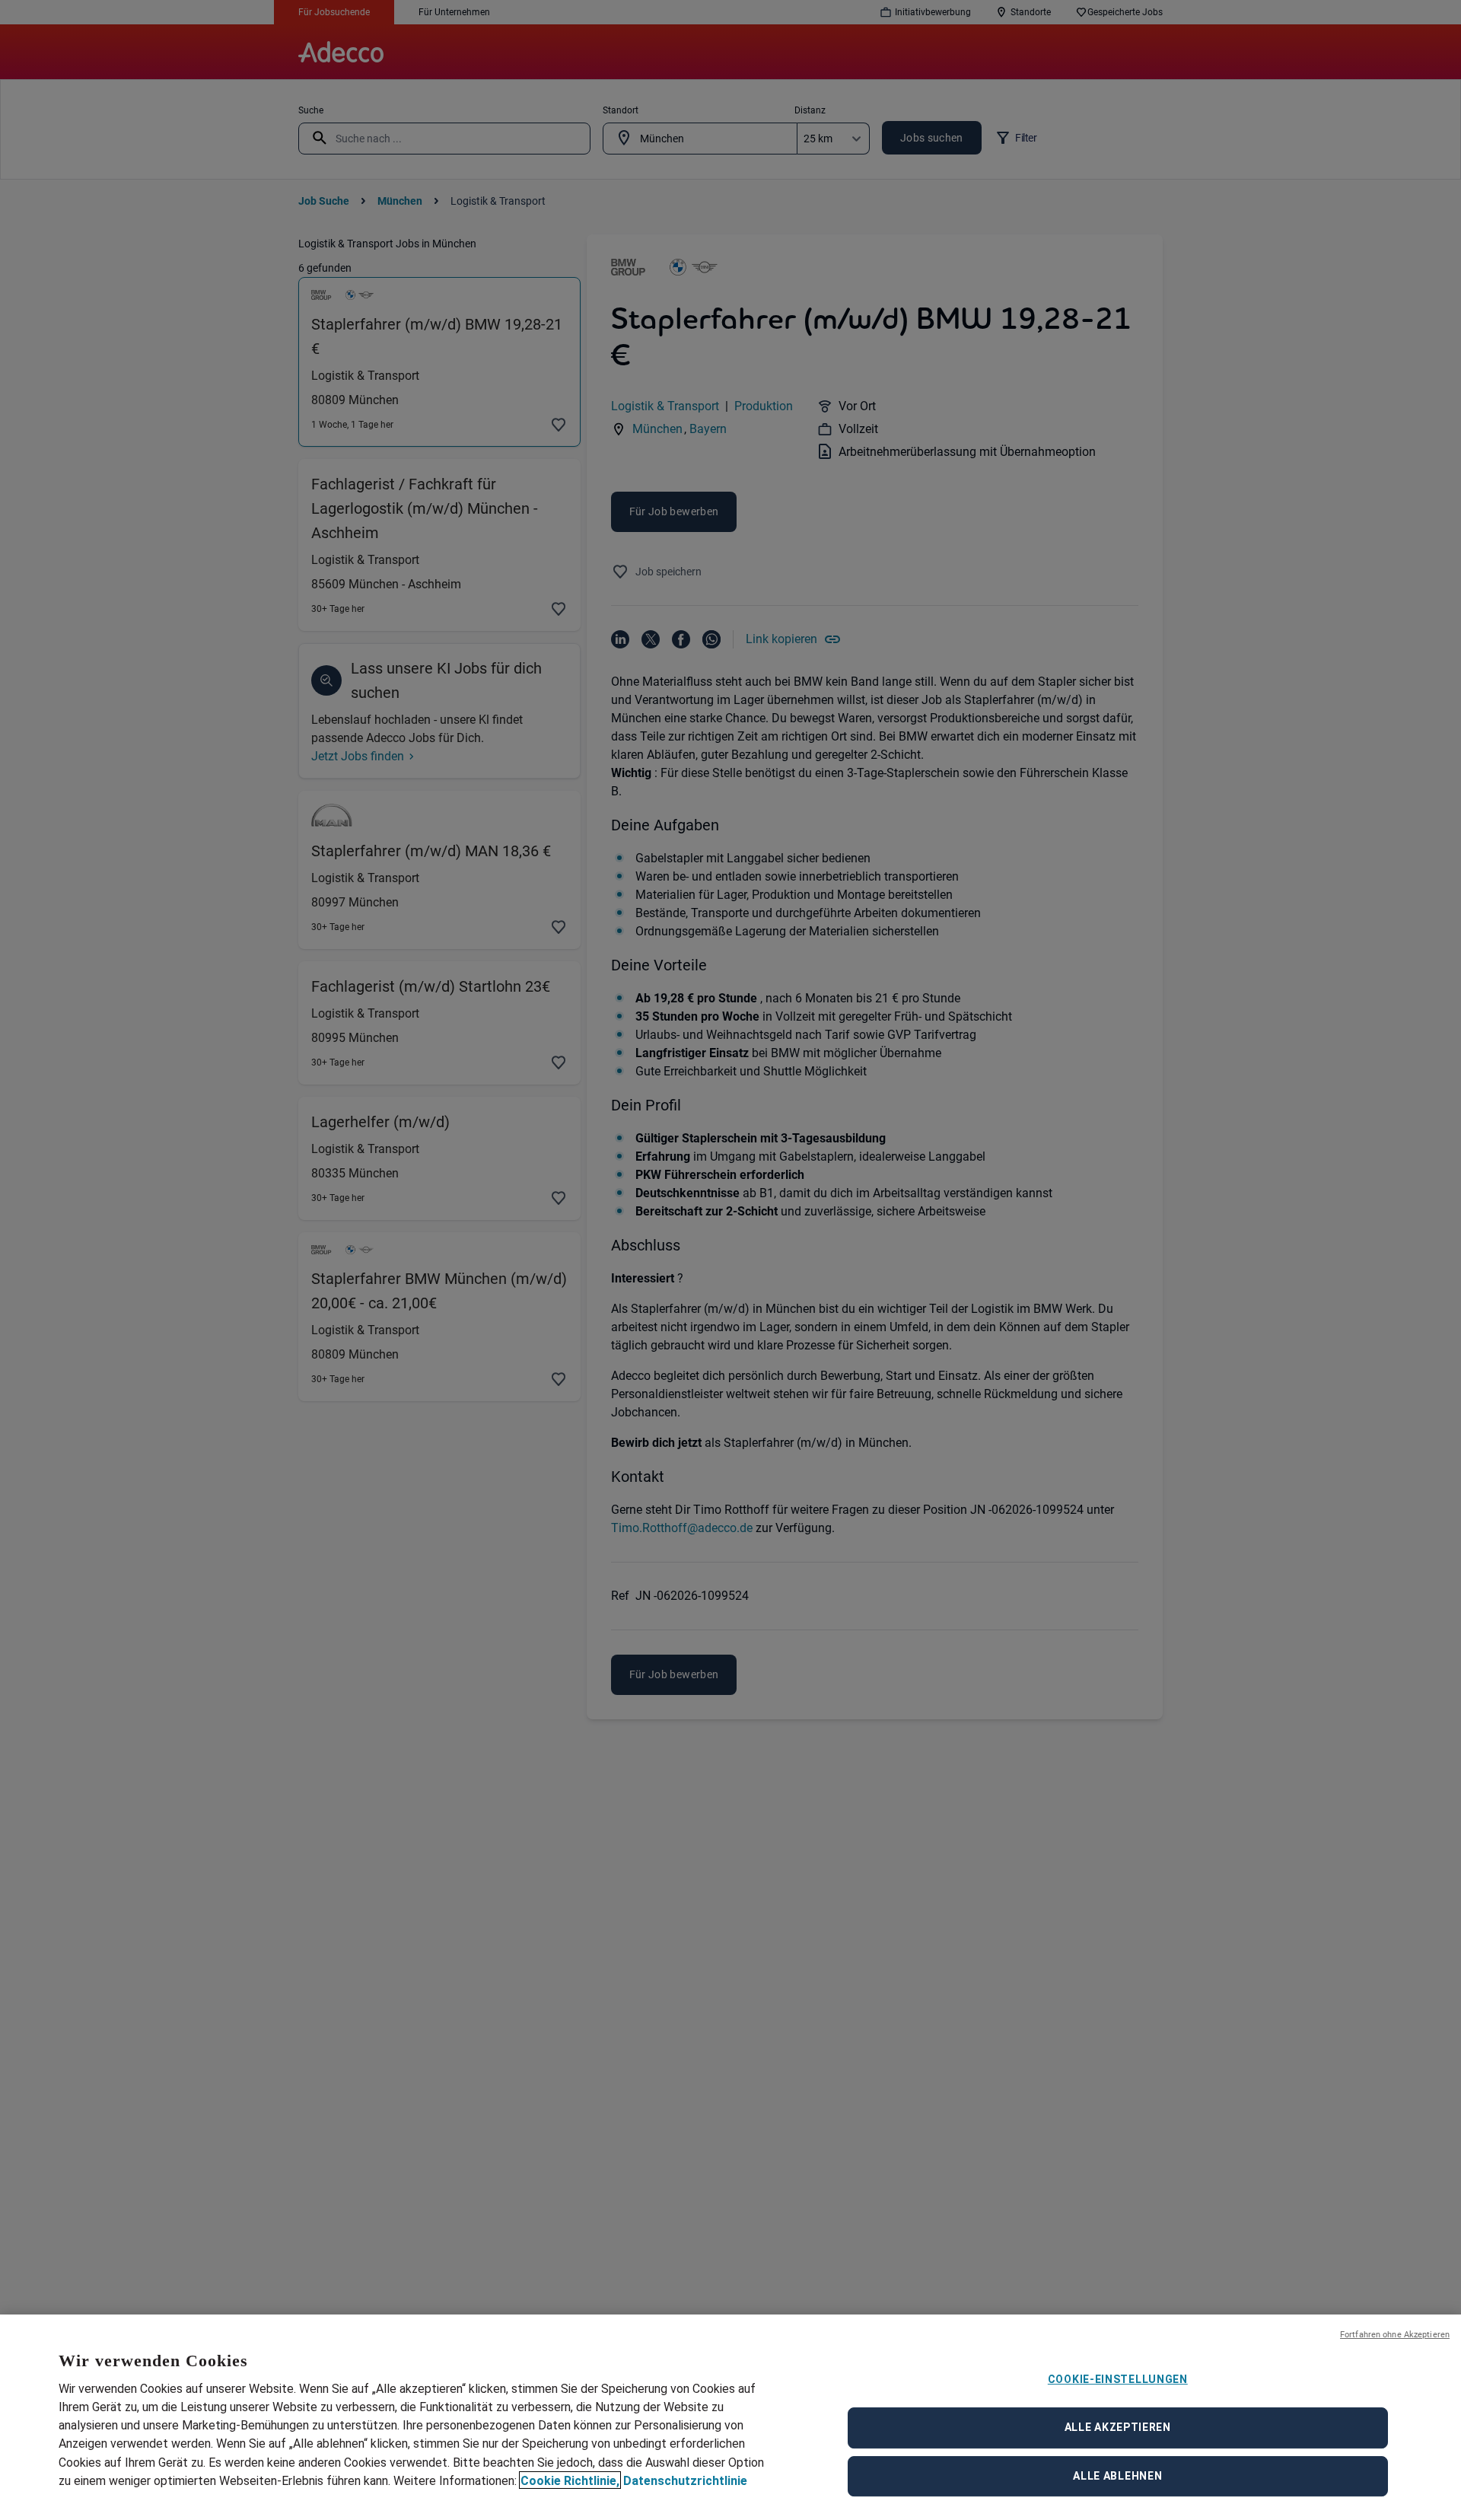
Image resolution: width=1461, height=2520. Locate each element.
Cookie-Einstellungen (1118, 2379)
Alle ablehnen (1117, 2476)
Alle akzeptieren (1118, 2427)
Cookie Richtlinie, (570, 2480)
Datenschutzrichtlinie (685, 2480)
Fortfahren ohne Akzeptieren (1395, 2335)
